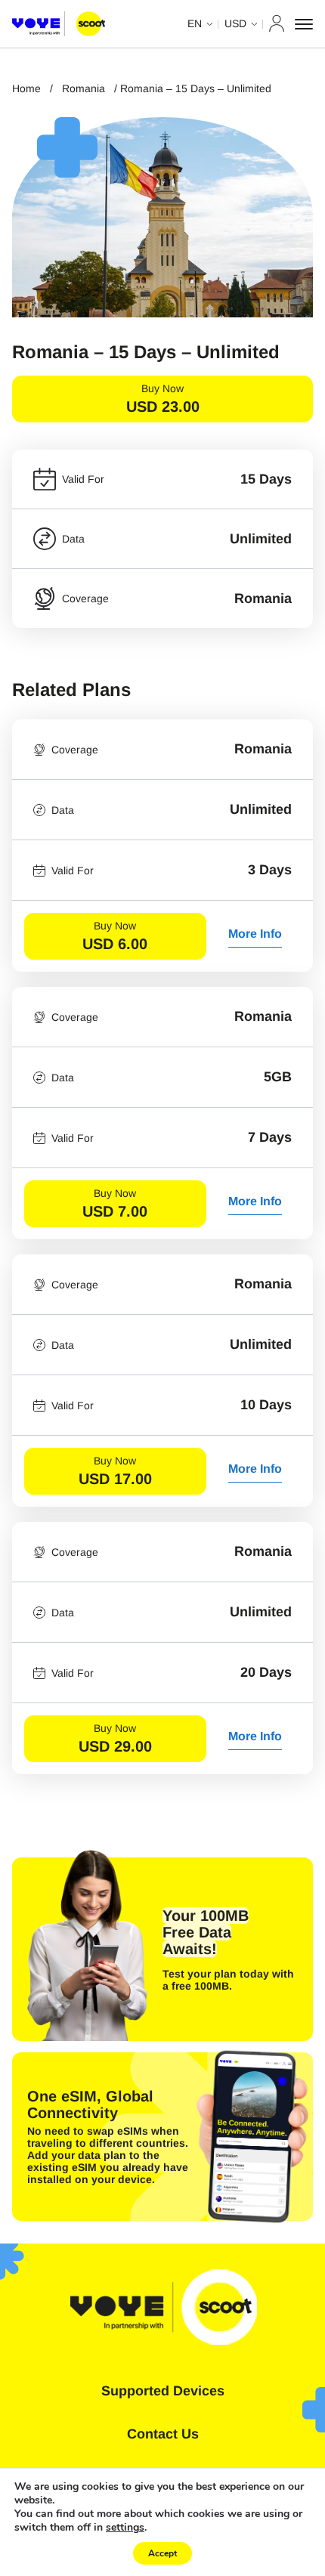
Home (26, 88)
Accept (162, 2553)
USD (235, 23)
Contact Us (163, 2434)
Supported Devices (163, 2391)
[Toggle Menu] (304, 24)
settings (125, 2528)
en (195, 23)
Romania (84, 88)
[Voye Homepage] (59, 24)
